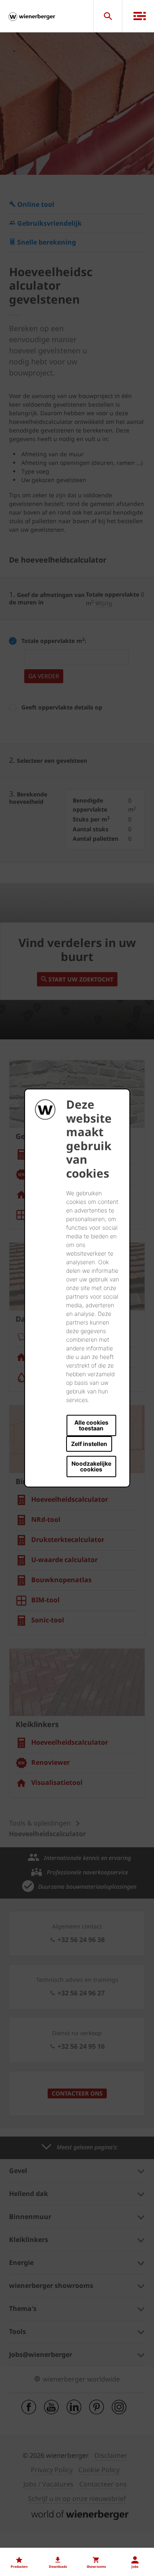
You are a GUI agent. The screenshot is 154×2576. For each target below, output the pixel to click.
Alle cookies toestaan (91, 1425)
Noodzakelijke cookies (91, 1466)
